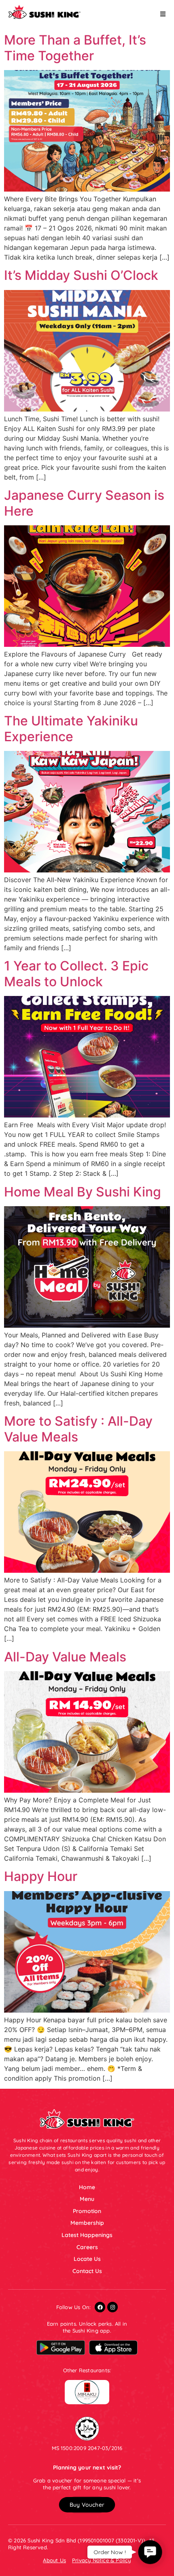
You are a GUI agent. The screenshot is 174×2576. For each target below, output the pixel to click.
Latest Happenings (87, 2235)
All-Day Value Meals (65, 1657)
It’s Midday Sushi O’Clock (81, 275)
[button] (87, 2505)
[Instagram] (112, 2307)
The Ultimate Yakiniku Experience (71, 728)
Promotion (87, 2211)
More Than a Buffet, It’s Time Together (75, 48)
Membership (87, 2223)
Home (87, 2187)
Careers (87, 2247)
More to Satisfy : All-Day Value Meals (78, 1429)
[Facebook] (100, 2307)
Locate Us (87, 2259)
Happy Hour (41, 1876)
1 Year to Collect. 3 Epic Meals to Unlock (76, 973)
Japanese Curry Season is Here (84, 503)
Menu (87, 2199)
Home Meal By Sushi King (83, 1192)
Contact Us (87, 2271)
